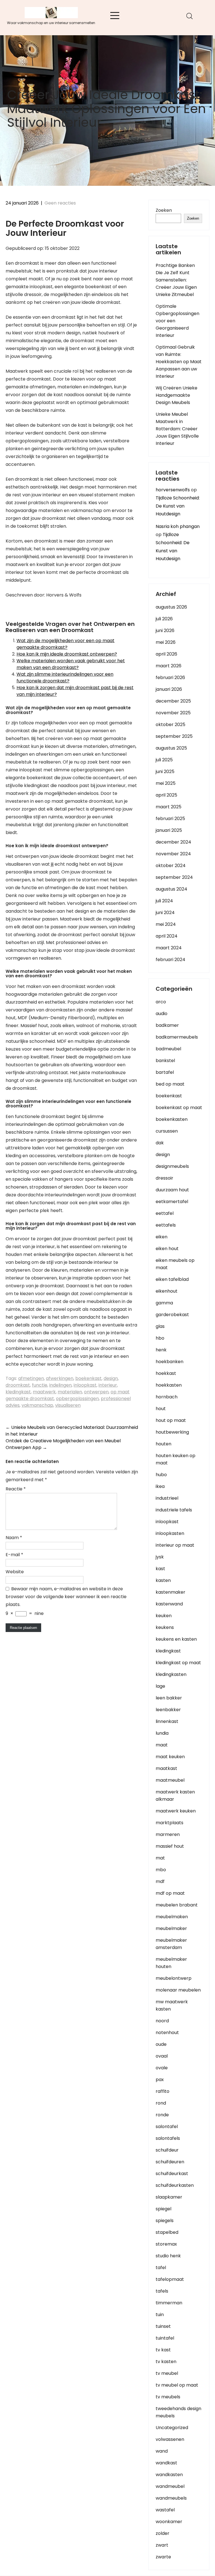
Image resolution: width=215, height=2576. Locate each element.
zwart (162, 2545)
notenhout (167, 2033)
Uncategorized (172, 2428)
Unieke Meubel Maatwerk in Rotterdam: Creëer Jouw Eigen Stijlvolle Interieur (177, 429)
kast (160, 1569)
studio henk (168, 2256)
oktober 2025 (170, 725)
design (111, 1378)
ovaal (162, 2056)
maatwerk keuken (176, 1811)
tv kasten (166, 2362)
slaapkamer (169, 2197)
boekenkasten (172, 1119)
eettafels (166, 1225)
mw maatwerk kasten (172, 2005)
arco (161, 1002)
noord (162, 2021)
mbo (161, 1870)
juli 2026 (164, 619)
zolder (163, 2533)
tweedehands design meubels (178, 2412)
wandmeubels (171, 2498)
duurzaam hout (172, 1190)
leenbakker (168, 1710)
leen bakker (169, 1698)
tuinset (163, 2326)
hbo (160, 1338)
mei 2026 (166, 642)
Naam (14, 1538)
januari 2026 (169, 689)
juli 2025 (164, 760)
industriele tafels (174, 1510)
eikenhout (167, 1291)
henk (161, 1350)
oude (161, 2044)
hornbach (167, 1397)
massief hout (170, 1846)
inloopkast (85, 1385)
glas (160, 1326)
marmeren (168, 1834)
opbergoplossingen (77, 1399)
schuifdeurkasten (175, 2185)
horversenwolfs (173, 490)
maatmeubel (170, 1780)
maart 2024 (169, 948)
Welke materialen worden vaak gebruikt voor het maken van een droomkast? (71, 664)
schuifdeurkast (172, 2174)
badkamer (167, 1025)
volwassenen (170, 2439)
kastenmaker (170, 1592)
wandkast (166, 2463)
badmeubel (168, 1049)
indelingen (60, 1385)
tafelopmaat (170, 2279)
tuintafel (165, 2338)
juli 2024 (164, 901)
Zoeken (164, 210)
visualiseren (68, 1405)
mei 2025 (166, 783)
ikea (160, 1486)
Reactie (16, 1489)
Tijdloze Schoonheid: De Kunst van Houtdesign (178, 506)
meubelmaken (172, 1917)
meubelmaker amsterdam (171, 1944)
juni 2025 (165, 772)
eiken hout (167, 1249)
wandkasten (169, 2475)
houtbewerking (172, 1432)
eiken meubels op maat (175, 1264)
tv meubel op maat (177, 2385)
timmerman (169, 2303)
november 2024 (173, 854)
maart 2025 (169, 807)
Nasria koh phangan (178, 526)
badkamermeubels (177, 1037)
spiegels (165, 2221)
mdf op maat (170, 1893)
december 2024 (173, 842)
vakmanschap (37, 1405)
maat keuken (170, 1757)
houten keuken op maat (176, 1459)
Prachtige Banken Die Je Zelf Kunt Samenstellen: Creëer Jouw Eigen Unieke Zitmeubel (176, 280)
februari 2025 (170, 819)
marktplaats (170, 1823)
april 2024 (167, 936)
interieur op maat (175, 1545)
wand (162, 2451)
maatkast (166, 1768)
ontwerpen (96, 1392)
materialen (70, 1392)
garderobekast (172, 1315)
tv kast (163, 2350)
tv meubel (167, 2373)
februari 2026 (170, 678)
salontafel (167, 2127)
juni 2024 (165, 913)
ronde (162, 2115)
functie (40, 1385)
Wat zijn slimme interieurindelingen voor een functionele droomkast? (65, 678)
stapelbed (167, 2232)
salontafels (168, 2138)
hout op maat (171, 1420)
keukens (165, 1627)
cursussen (167, 1131)
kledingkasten (171, 1674)
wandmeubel (170, 2486)
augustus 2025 (171, 748)
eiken (162, 1237)
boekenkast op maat (179, 1108)
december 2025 (173, 701)
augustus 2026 (171, 607)
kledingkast (18, 1392)
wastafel (165, 2510)
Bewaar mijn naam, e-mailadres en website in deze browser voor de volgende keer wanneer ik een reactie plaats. (66, 1597)
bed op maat (170, 1084)
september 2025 (174, 736)
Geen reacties (60, 203)
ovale (162, 2068)
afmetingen (31, 1378)
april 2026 (166, 654)
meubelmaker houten (171, 1963)
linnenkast (167, 1721)
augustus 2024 (171, 889)
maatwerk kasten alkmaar (175, 1796)
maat (162, 1745)
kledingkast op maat (178, 1663)
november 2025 (173, 713)
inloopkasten (170, 1533)
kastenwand (169, 1604)
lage (160, 1686)
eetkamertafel (172, 1202)
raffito (163, 2091)
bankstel (165, 1061)
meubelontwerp (174, 1978)
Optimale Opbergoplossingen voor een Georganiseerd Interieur (177, 321)
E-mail (14, 1555)
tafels (162, 2291)
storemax (166, 2244)
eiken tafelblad (172, 1279)
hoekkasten (169, 1385)
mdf (160, 1881)
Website (15, 1572)
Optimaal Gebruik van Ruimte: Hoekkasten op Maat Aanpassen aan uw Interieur (179, 362)
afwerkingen (60, 1378)
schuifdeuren (170, 2162)
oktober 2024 (171, 866)
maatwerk (44, 1392)
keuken (164, 1616)
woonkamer (169, 2522)
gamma (164, 1303)
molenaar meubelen (178, 1990)
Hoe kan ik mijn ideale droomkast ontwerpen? (67, 654)
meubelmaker (171, 1928)
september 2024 (174, 877)
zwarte (163, 2557)
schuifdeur (167, 2150)
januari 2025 (169, 830)
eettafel (165, 1213)
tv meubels (168, 2397)
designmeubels (172, 1166)
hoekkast (166, 1373)
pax (160, 2080)
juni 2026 (165, 631)
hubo (161, 1475)
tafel (161, 2268)
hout (161, 1409)
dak (160, 1143)
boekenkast (88, 1378)
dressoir (164, 1178)
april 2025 (166, 795)
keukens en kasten (176, 1639)
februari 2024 (170, 960)
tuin (160, 2315)
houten (163, 1444)
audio (162, 1014)
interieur (108, 1385)
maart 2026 (169, 666)
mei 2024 (166, 924)
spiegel (163, 2209)
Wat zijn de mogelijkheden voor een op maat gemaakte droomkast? (66, 644)
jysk (160, 1557)
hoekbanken (170, 1362)
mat (160, 1858)
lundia (162, 1733)
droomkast (18, 1385)
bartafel (165, 1072)
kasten (163, 1580)
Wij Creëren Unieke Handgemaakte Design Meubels (177, 395)
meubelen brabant (177, 1905)
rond (161, 2103)
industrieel (167, 1498)
